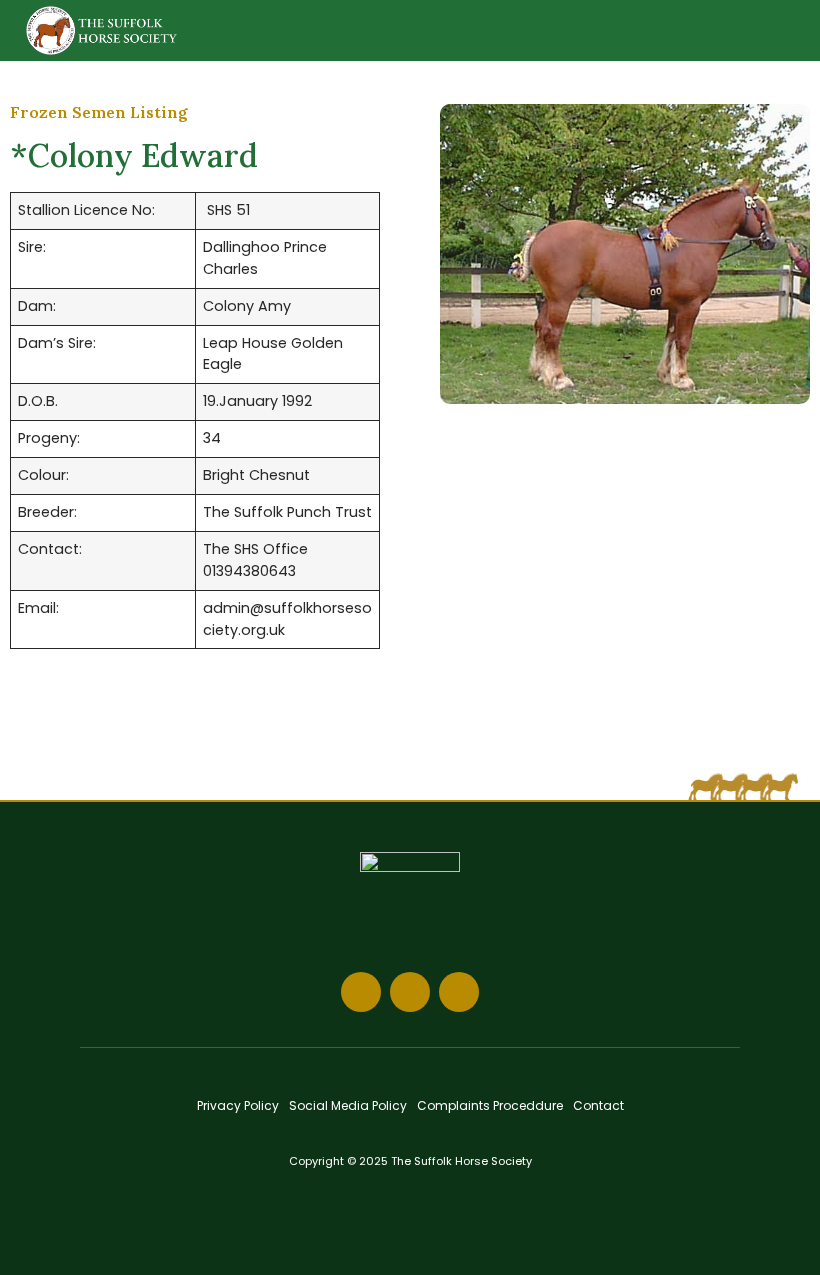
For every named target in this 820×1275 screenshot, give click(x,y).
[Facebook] (361, 992)
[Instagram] (410, 992)
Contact (598, 1105)
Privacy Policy (238, 1105)
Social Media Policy (348, 1105)
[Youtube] (459, 992)
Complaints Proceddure (490, 1105)
